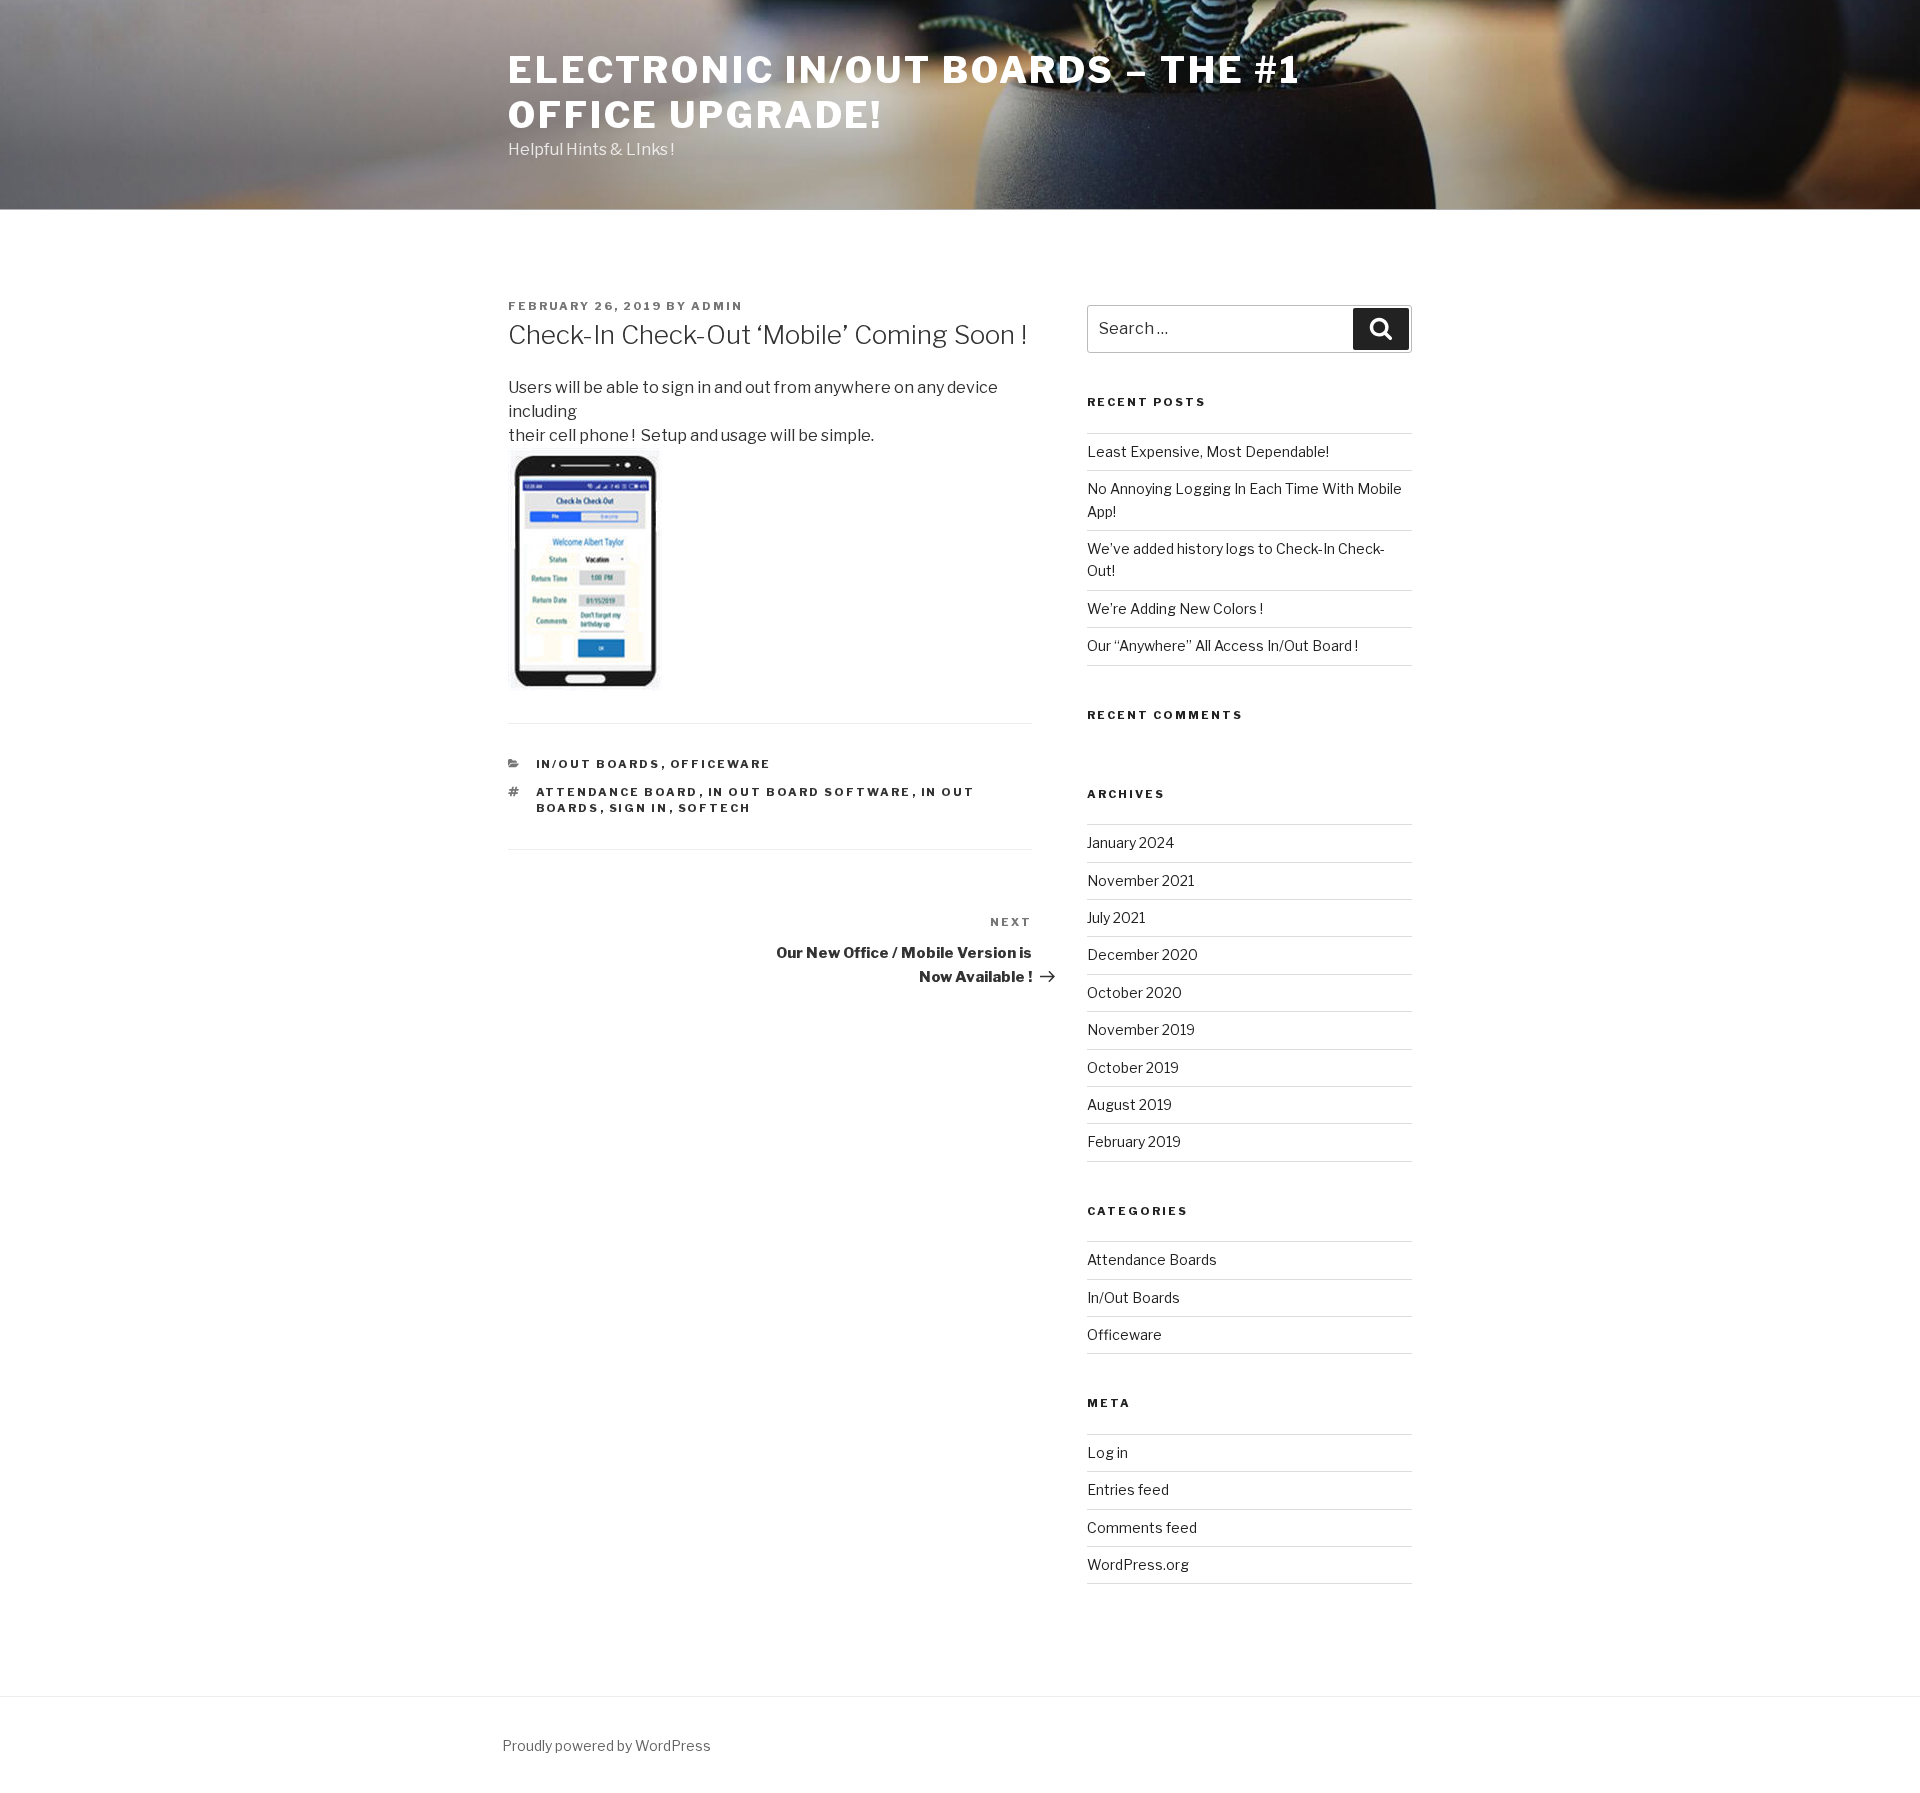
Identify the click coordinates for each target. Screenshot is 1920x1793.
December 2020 (1142, 954)
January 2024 (1130, 842)
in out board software (810, 792)
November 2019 (1141, 1029)
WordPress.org (1138, 1564)
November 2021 (1140, 880)
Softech (715, 808)
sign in (639, 808)
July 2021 (1116, 917)
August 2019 (1129, 1104)
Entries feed (1128, 1489)
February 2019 (1134, 1141)
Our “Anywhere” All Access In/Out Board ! (1222, 645)
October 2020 (1134, 992)
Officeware (721, 764)
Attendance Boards (1152, 1259)
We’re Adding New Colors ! (1175, 608)
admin (717, 306)
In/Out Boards (598, 764)
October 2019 (1133, 1067)
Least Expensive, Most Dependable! (1208, 451)
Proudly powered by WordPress (606, 1745)
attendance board (617, 792)
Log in (1107, 1452)
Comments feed (1142, 1527)
